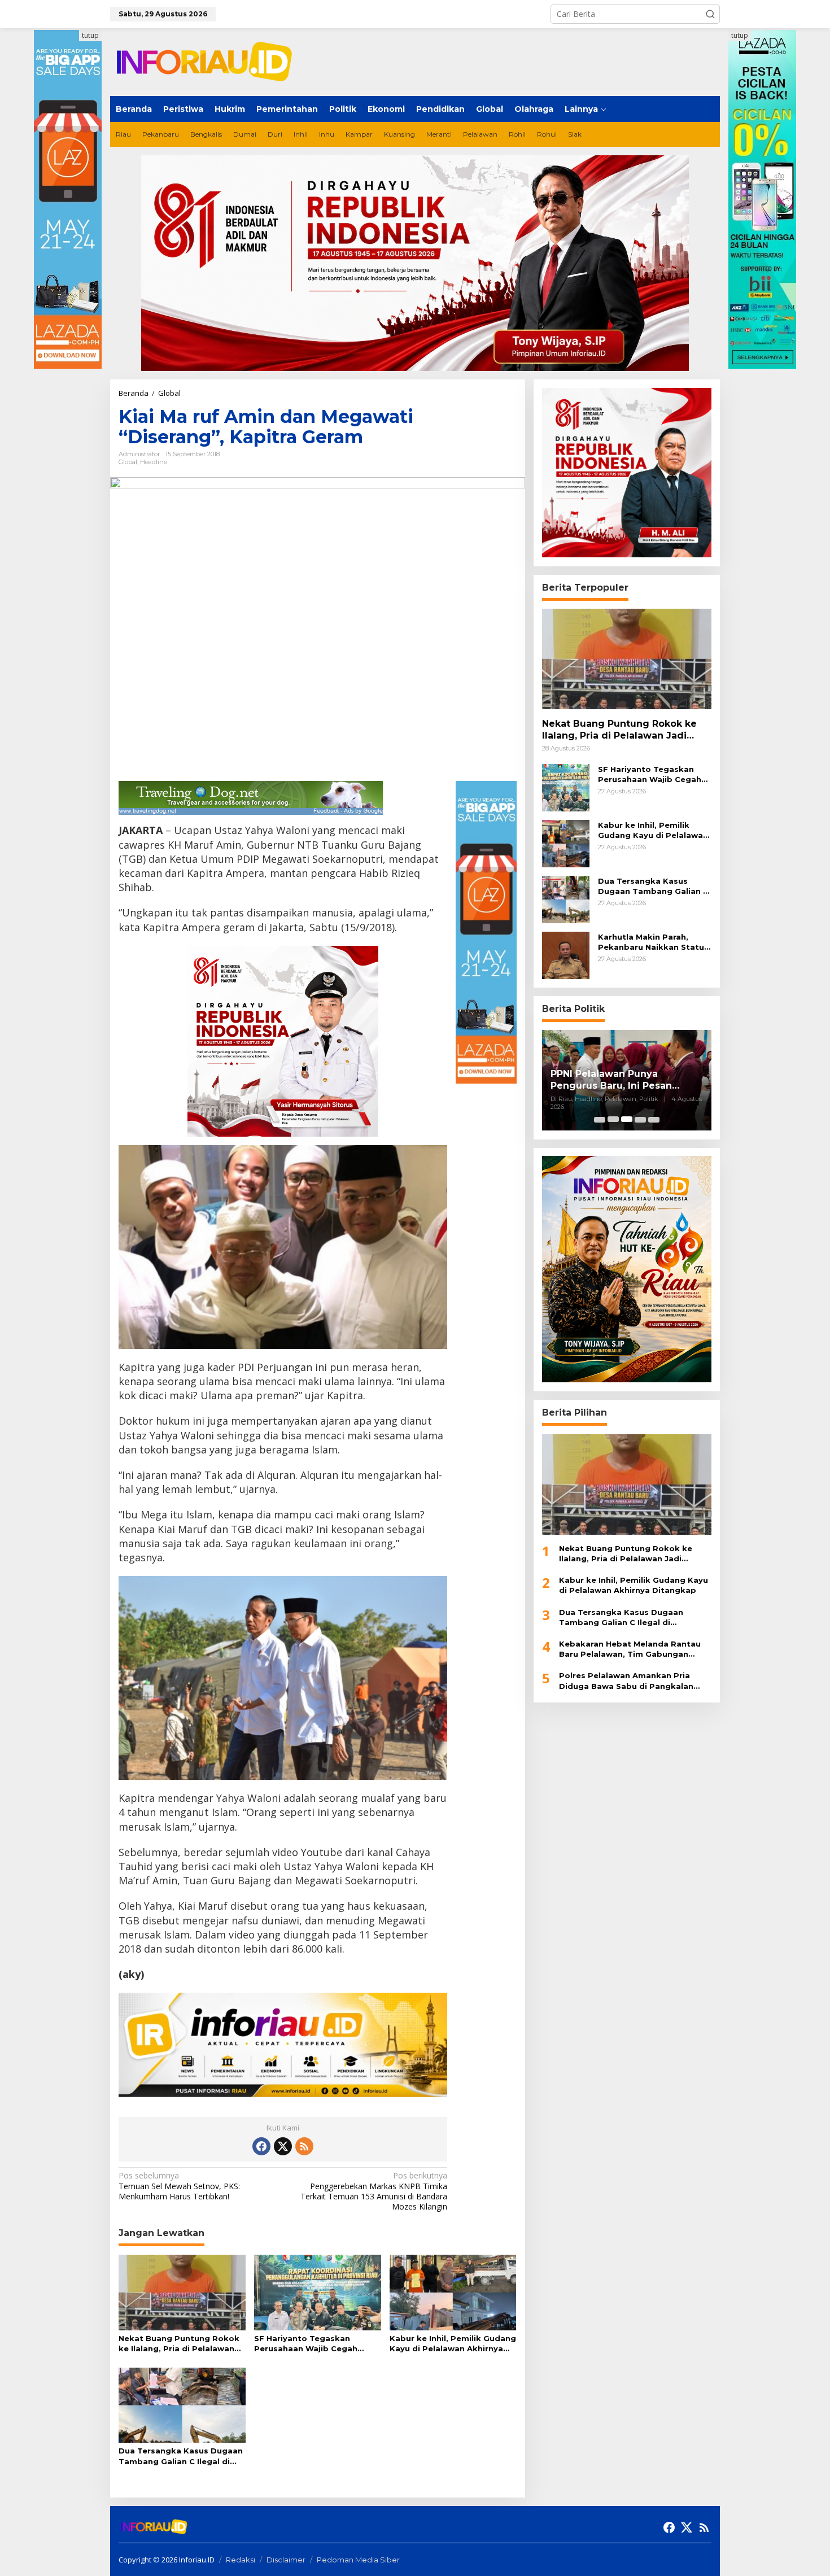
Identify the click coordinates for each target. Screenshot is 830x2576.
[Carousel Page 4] (640, 1119)
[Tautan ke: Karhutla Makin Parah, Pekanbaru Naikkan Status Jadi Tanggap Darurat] (566, 954)
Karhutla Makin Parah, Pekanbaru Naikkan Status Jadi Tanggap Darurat (653, 942)
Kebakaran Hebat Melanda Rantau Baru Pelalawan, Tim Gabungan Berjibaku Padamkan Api (630, 1649)
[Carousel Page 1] (600, 1119)
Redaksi (241, 2560)
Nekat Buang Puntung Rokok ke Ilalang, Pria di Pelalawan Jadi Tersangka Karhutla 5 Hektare (179, 2344)
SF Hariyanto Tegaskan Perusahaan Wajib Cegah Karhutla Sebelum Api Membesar (306, 2344)
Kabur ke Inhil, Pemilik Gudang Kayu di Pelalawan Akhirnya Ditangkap (453, 2344)
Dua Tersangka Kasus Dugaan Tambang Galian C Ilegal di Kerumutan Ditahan (181, 2456)
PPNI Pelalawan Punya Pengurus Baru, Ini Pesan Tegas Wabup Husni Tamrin (618, 1080)
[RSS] (304, 2146)
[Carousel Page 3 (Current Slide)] (627, 1119)
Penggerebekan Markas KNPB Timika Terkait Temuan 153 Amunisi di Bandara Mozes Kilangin (374, 2191)
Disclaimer (286, 2560)
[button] (710, 14)
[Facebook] (261, 2146)
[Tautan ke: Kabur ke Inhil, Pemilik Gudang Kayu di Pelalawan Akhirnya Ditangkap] (566, 842)
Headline (154, 462)
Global (128, 462)
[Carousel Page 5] (654, 1119)
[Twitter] (283, 2146)
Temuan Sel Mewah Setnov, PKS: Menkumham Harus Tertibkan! (179, 2186)
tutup (90, 35)
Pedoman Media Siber (358, 2560)
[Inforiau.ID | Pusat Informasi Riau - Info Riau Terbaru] (209, 61)
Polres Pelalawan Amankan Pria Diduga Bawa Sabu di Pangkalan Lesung (626, 1681)
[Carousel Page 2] (613, 1119)
